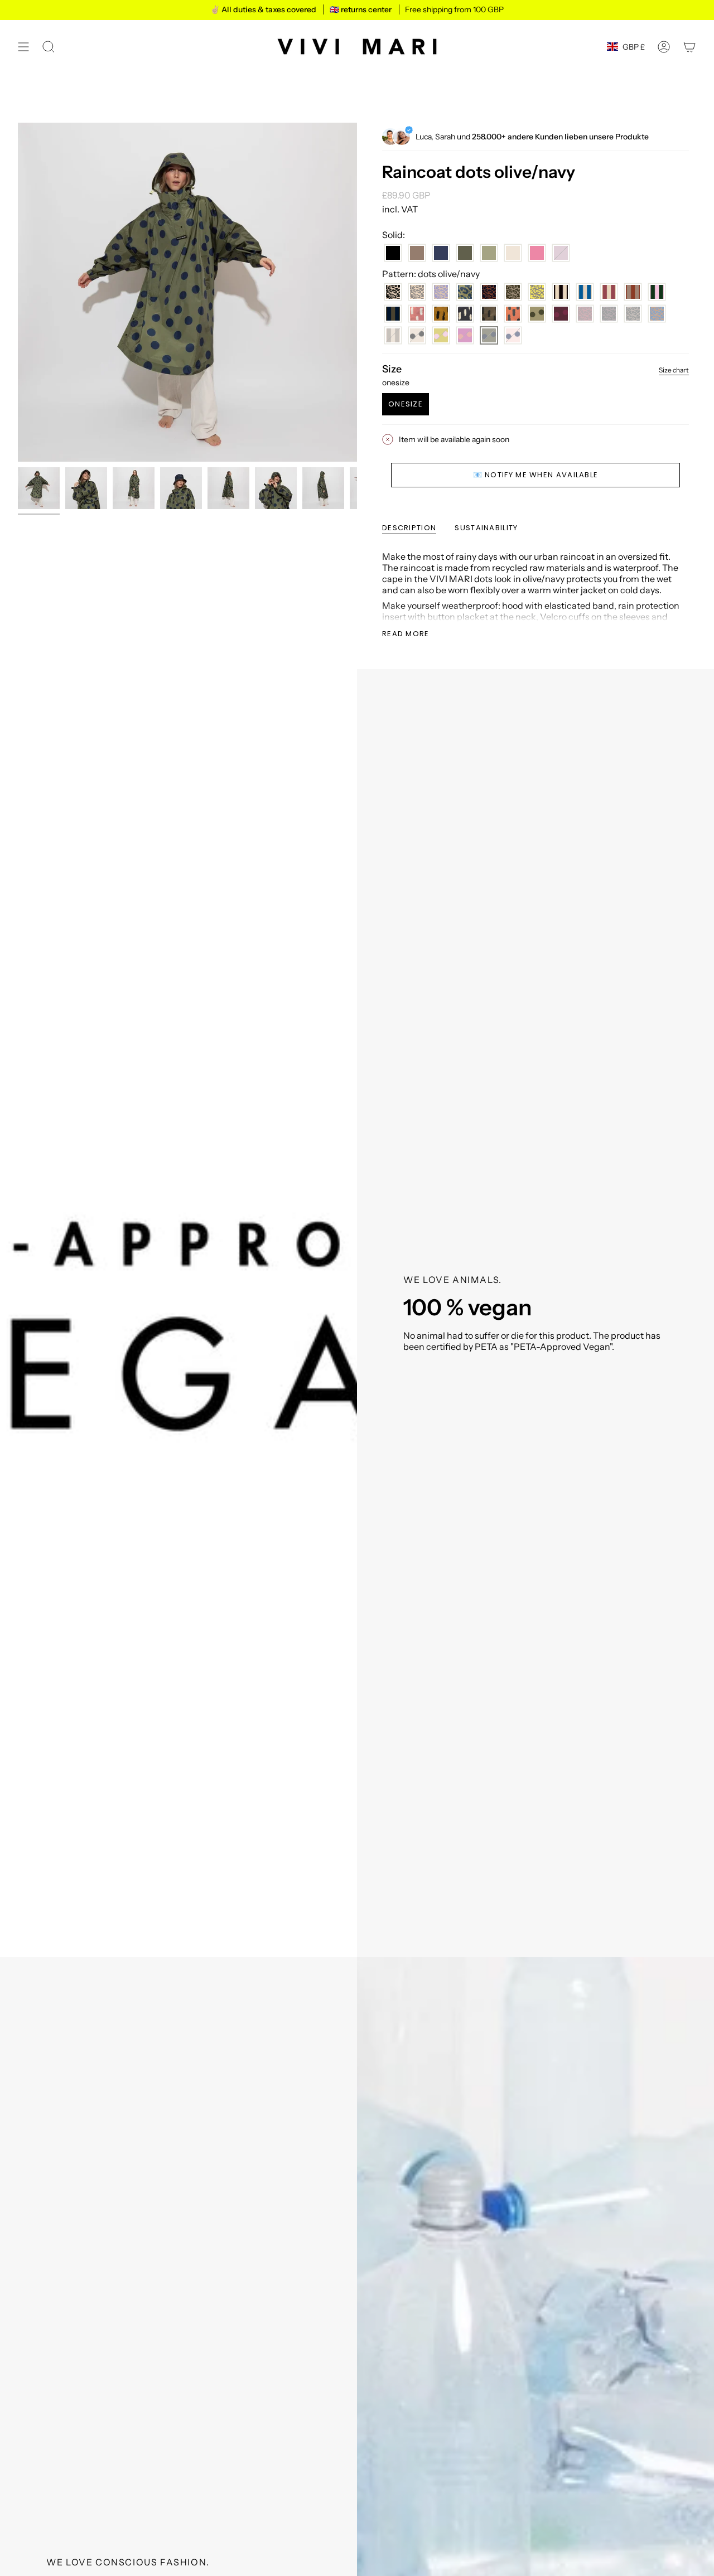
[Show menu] (23, 47)
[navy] (441, 253)
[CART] (689, 47)
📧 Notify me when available (536, 475)
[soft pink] (537, 253)
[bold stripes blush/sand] (609, 292)
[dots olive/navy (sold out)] (489, 335)
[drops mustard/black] (441, 314)
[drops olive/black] (489, 314)
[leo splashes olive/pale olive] (513, 292)
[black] (393, 253)
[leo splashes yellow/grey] (537, 292)
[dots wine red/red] (561, 314)
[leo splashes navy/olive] (465, 292)
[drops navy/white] (465, 314)
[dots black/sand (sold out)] (417, 335)
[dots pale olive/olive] (537, 314)
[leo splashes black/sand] (393, 292)
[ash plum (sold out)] (561, 253)
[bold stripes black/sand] (561, 292)
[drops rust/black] (513, 314)
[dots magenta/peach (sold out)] (465, 335)
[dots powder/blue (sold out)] (513, 335)
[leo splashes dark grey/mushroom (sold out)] (633, 314)
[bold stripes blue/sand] (585, 292)
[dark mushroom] (417, 253)
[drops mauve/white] (417, 314)
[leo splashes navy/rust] (489, 292)
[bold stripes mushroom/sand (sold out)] (393, 335)
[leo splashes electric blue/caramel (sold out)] (657, 314)
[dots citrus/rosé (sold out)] (441, 335)
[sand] (513, 253)
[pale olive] (489, 253)
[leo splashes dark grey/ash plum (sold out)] (609, 314)
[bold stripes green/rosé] (657, 292)
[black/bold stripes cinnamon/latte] (633, 292)
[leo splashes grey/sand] (417, 292)
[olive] (465, 253)
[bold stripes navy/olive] (393, 314)
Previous (18, 292)
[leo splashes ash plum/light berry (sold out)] (585, 314)
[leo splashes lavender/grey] (441, 292)
